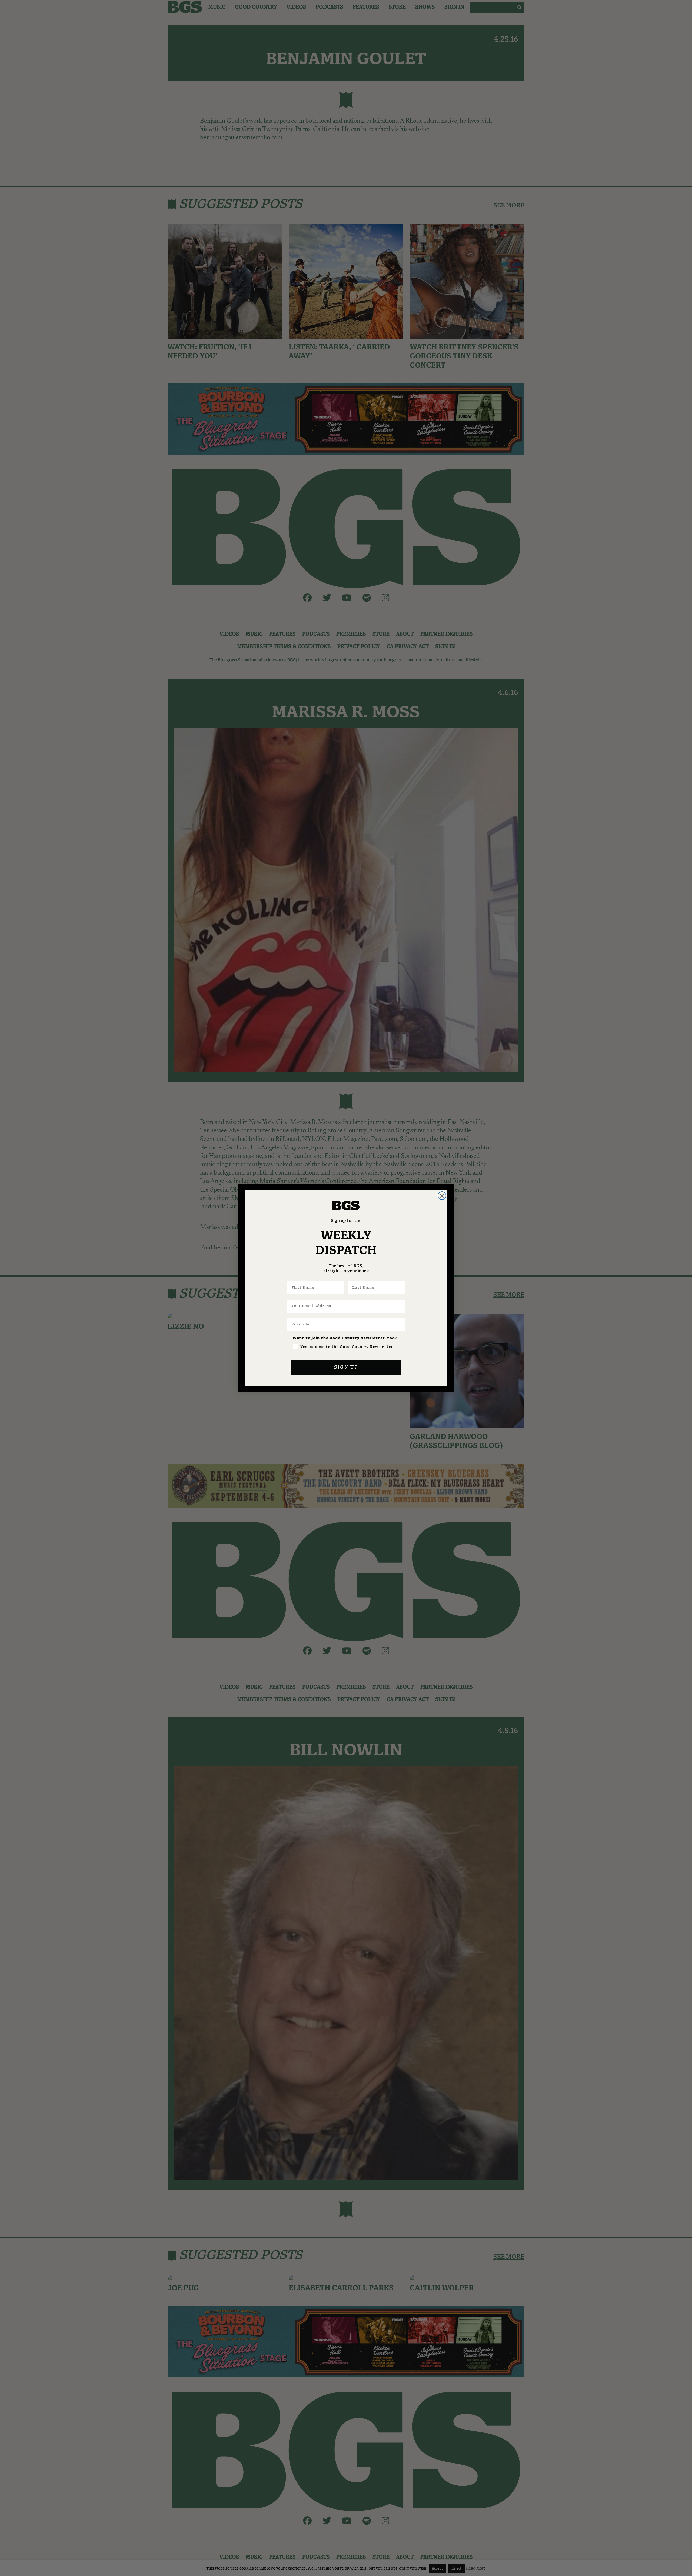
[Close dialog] (442, 1196)
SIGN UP (346, 1367)
